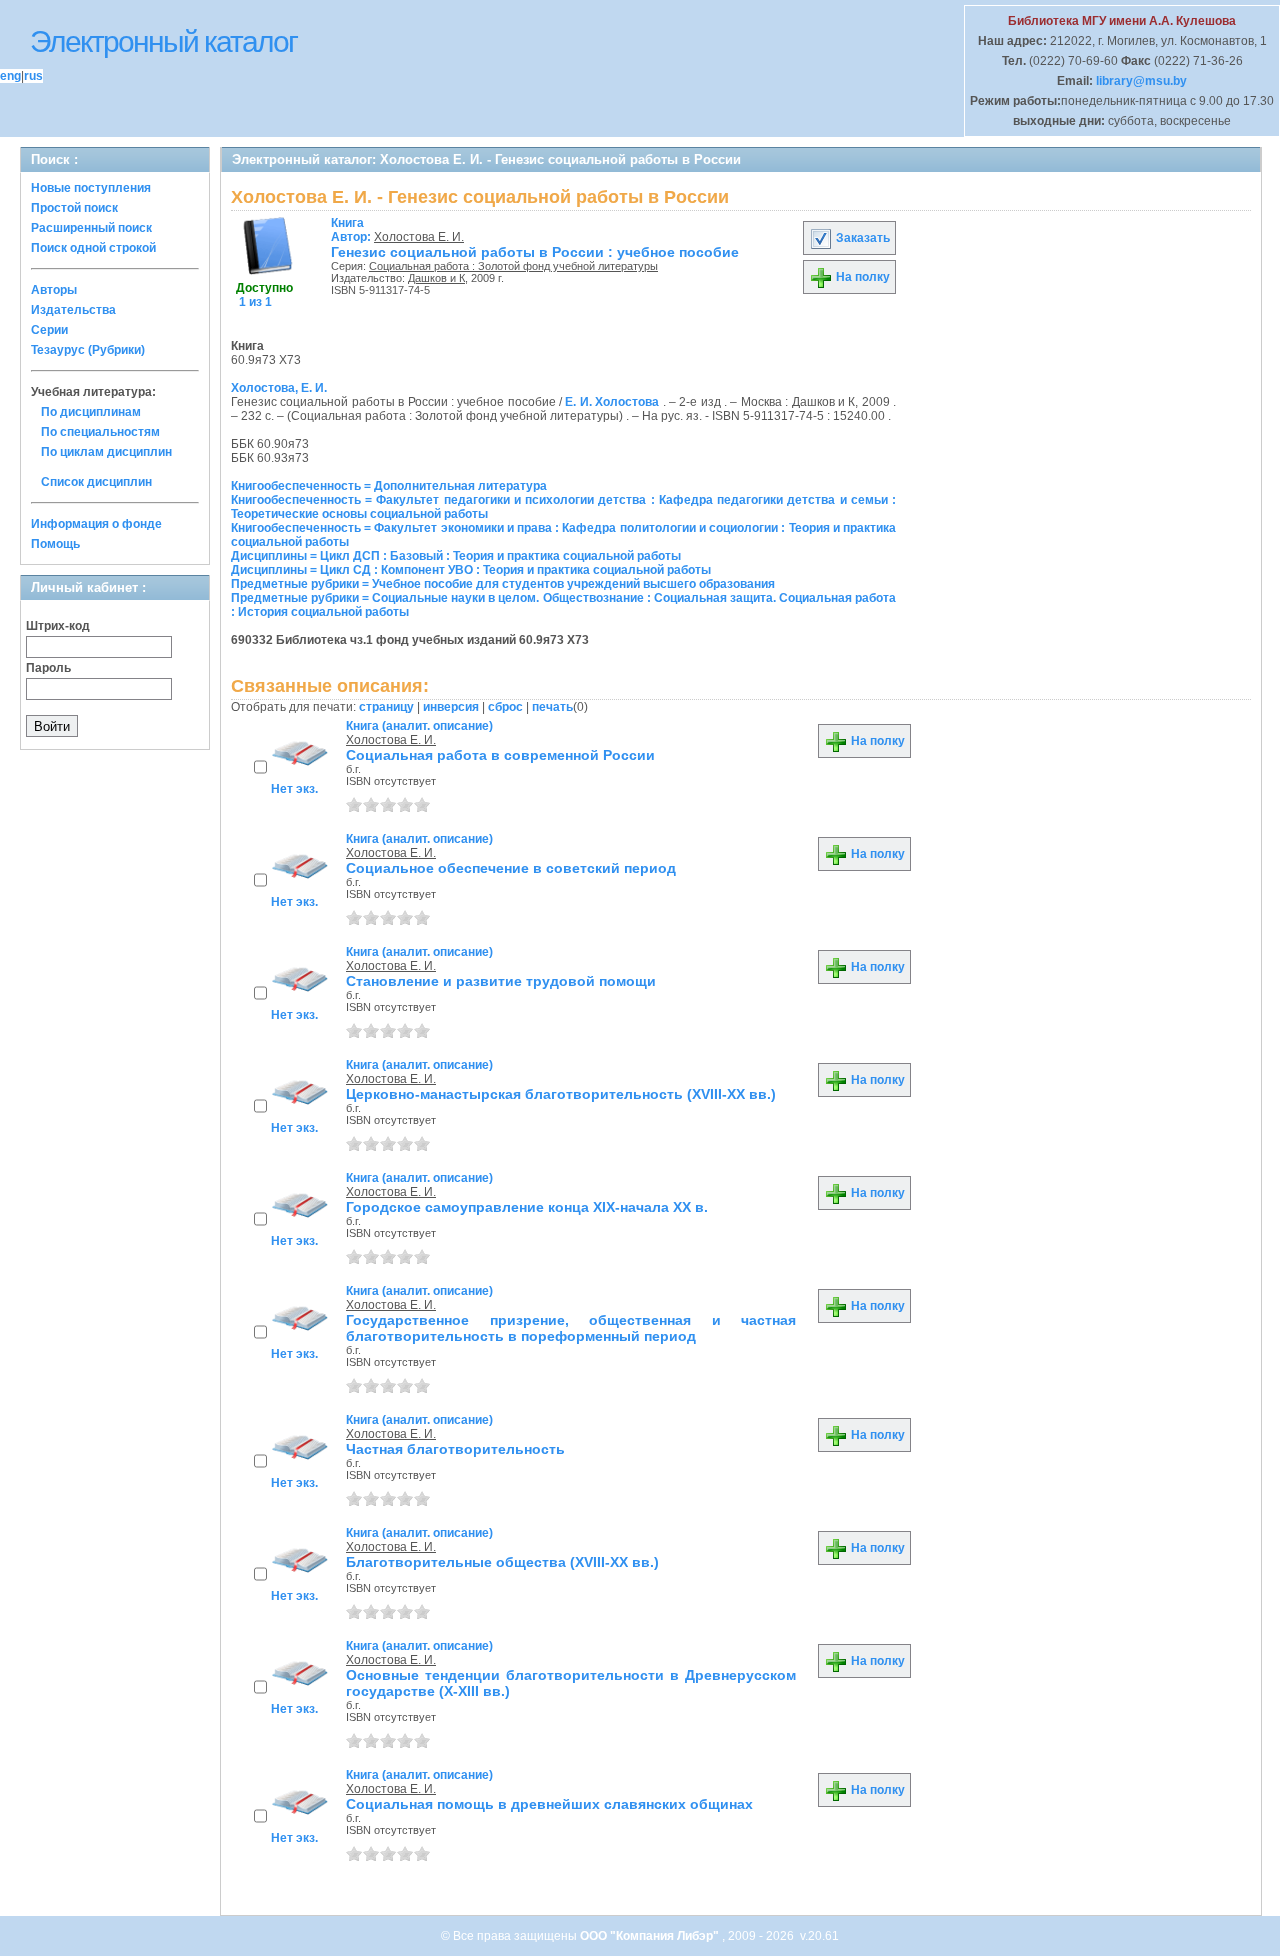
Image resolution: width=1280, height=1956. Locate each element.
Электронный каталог (163, 41)
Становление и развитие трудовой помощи (501, 981)
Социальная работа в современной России (500, 755)
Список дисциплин (96, 482)
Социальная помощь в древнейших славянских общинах (549, 1804)
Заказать (861, 238)
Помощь (55, 544)
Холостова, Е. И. (279, 388)
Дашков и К (436, 278)
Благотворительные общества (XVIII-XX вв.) (502, 1562)
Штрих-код (58, 626)
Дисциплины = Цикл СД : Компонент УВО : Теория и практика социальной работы (471, 570)
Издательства (73, 310)
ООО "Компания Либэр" (651, 1936)
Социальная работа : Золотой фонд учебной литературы (513, 266)
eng (10, 76)
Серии (49, 330)
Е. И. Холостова (612, 402)
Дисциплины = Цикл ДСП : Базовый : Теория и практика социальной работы (456, 556)
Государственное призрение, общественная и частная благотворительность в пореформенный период (571, 1328)
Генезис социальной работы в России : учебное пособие (535, 252)
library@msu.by (1140, 81)
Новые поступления (91, 188)
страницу (386, 707)
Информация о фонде (96, 524)
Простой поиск (74, 208)
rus (33, 76)
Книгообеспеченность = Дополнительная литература (389, 486)
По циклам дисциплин (106, 452)
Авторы (54, 290)
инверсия (451, 707)
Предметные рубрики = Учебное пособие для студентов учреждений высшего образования (503, 584)
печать (552, 707)
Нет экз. (294, 789)
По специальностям (100, 432)
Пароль (48, 668)
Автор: (352, 230)
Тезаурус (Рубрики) (88, 350)
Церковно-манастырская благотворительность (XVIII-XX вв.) (561, 1094)
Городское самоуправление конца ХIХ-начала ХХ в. (527, 1207)
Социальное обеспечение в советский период (511, 868)
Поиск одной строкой (93, 248)
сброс (505, 707)
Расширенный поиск (91, 228)
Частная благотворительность (455, 1449)
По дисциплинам (91, 412)
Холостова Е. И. (419, 237)
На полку (861, 277)
